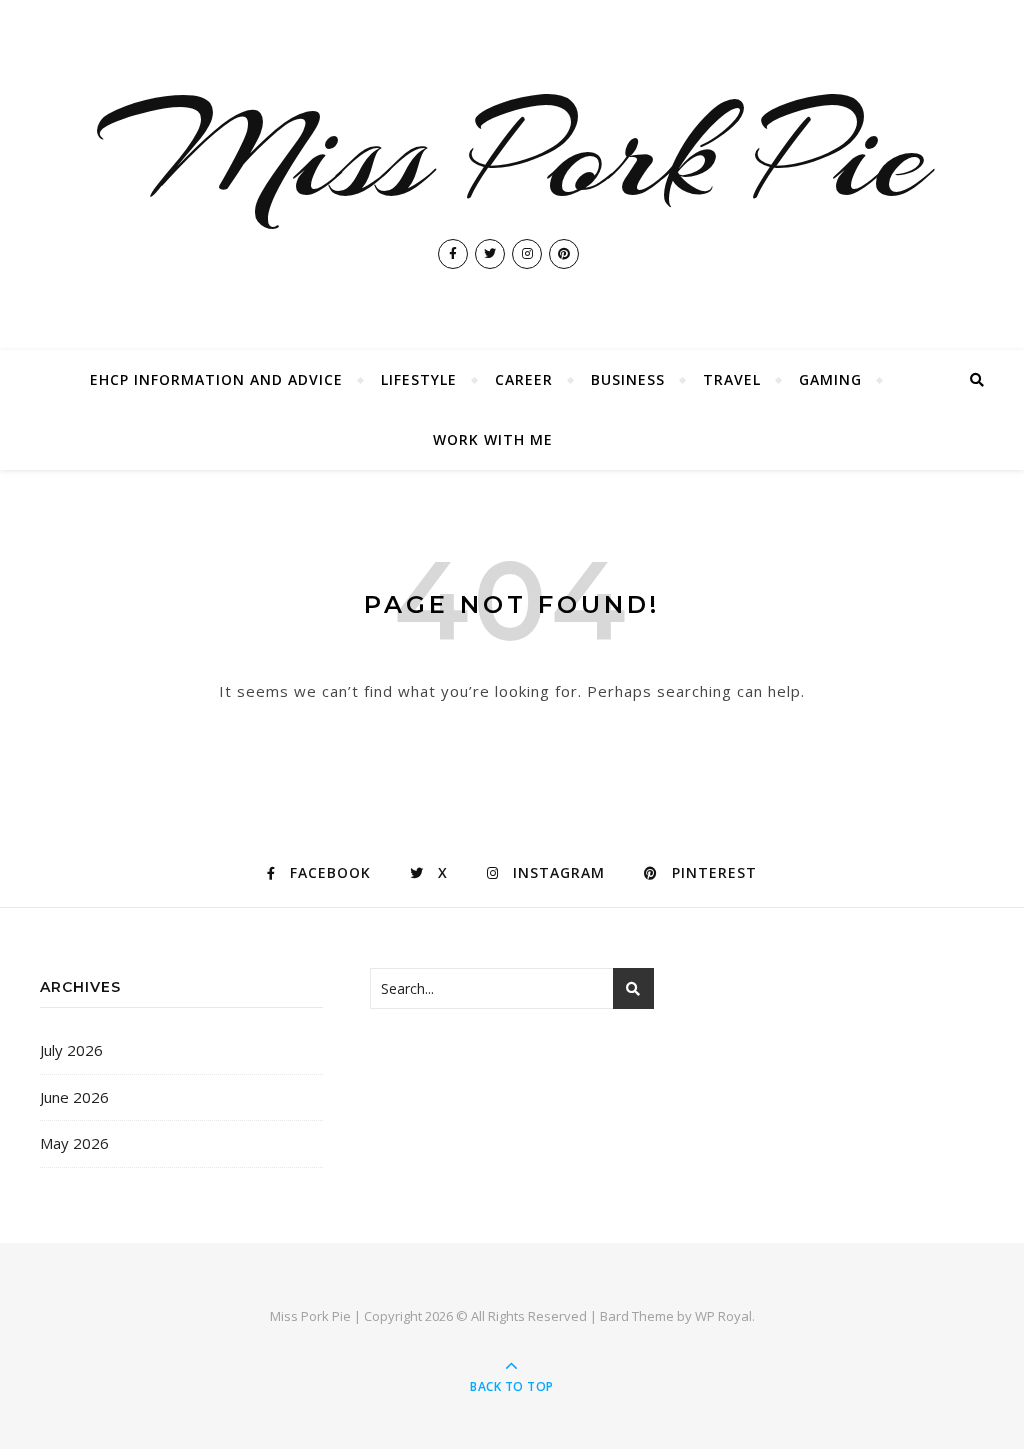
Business (628, 379)
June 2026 (74, 1097)
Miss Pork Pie (512, 154)
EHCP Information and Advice (216, 379)
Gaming (830, 379)
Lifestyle (419, 379)
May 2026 (74, 1143)
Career (524, 379)
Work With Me (493, 439)
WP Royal (723, 1316)
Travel (732, 379)
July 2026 (71, 1050)
